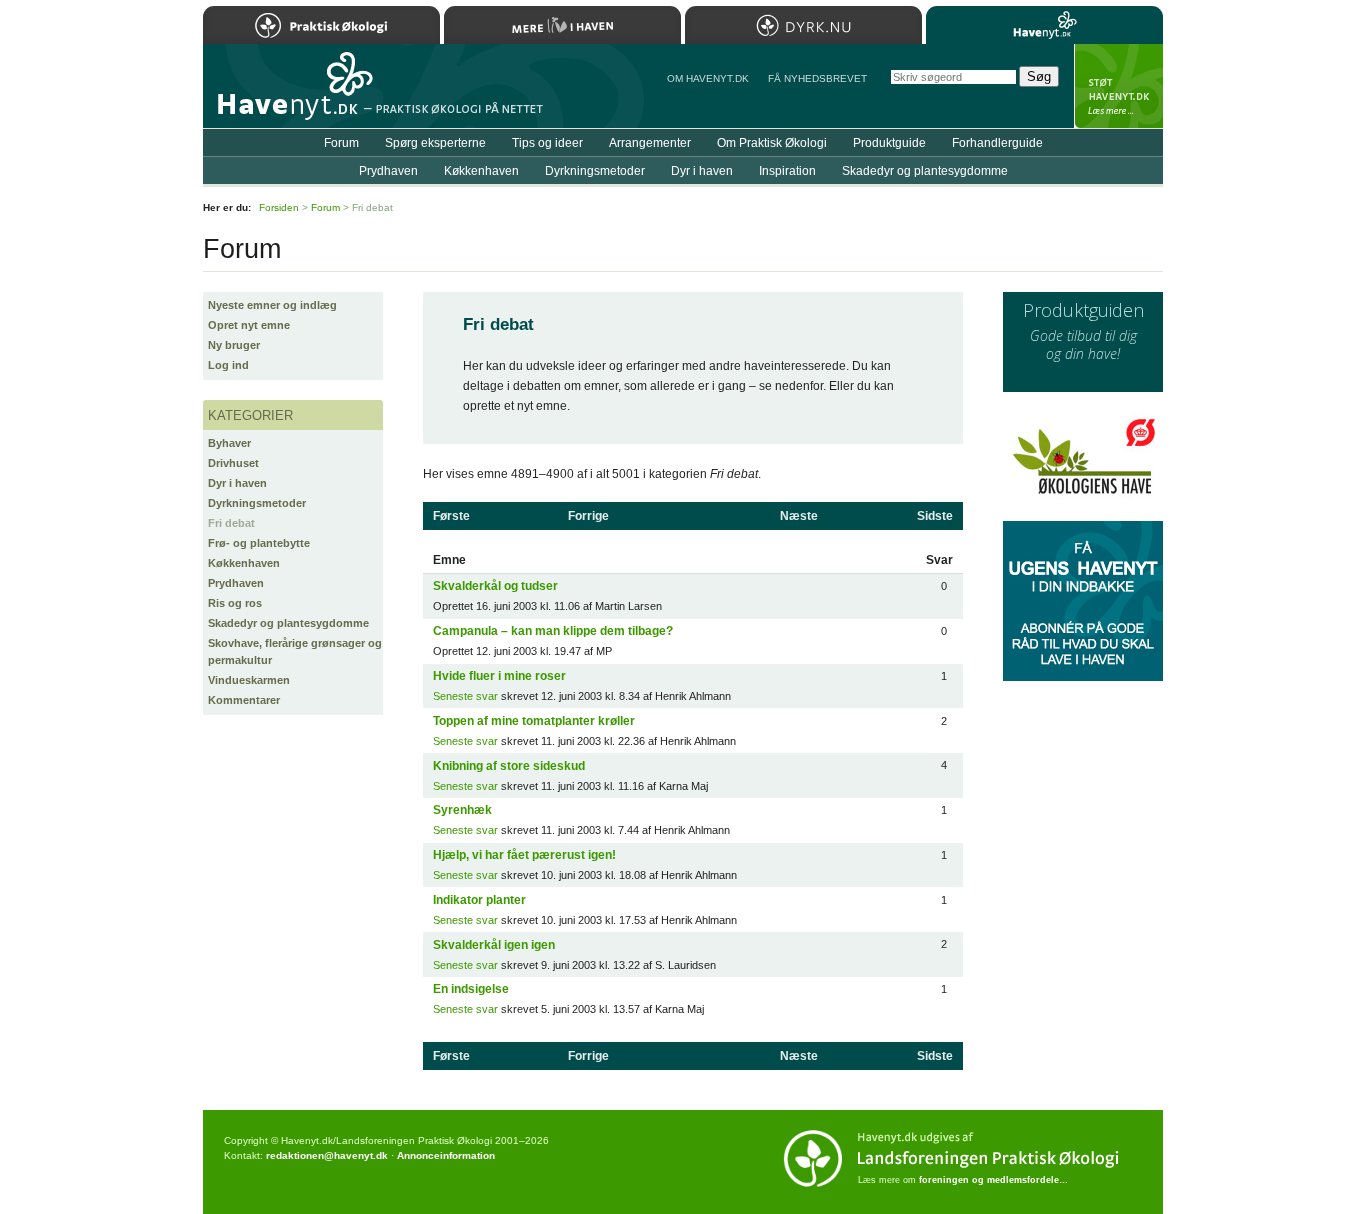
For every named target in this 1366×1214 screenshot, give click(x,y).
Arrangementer (650, 143)
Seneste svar (465, 696)
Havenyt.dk (1044, 25)
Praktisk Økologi (321, 25)
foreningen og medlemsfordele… (993, 1180)
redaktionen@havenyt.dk (327, 1155)
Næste (799, 516)
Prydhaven (236, 583)
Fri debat (231, 523)
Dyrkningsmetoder (257, 503)
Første (451, 516)
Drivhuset (233, 463)
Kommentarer (244, 700)
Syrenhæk (462, 810)
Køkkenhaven (244, 563)
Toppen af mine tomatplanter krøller (534, 721)
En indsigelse (471, 989)
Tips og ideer (547, 143)
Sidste (935, 516)
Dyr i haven (237, 483)
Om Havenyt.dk (708, 78)
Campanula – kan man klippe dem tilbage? (553, 631)
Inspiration (787, 171)
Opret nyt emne (249, 325)
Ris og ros (235, 603)
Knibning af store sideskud (509, 766)
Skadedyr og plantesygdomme (288, 623)
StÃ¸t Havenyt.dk (1118, 86)
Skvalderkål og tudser (495, 586)
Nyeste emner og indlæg (272, 305)
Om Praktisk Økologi (772, 143)
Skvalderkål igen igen (494, 945)
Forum (341, 143)
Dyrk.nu (803, 25)
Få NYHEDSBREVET (817, 78)
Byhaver (229, 443)
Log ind (228, 365)
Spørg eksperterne (435, 143)
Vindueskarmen (249, 680)
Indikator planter (479, 900)
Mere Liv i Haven (562, 25)
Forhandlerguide (997, 143)
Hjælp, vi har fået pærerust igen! (524, 855)
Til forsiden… (290, 94)
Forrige (588, 516)
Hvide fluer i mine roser (499, 676)
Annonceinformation (446, 1155)
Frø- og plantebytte (259, 543)
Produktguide (889, 143)
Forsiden (279, 207)
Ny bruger (234, 345)
